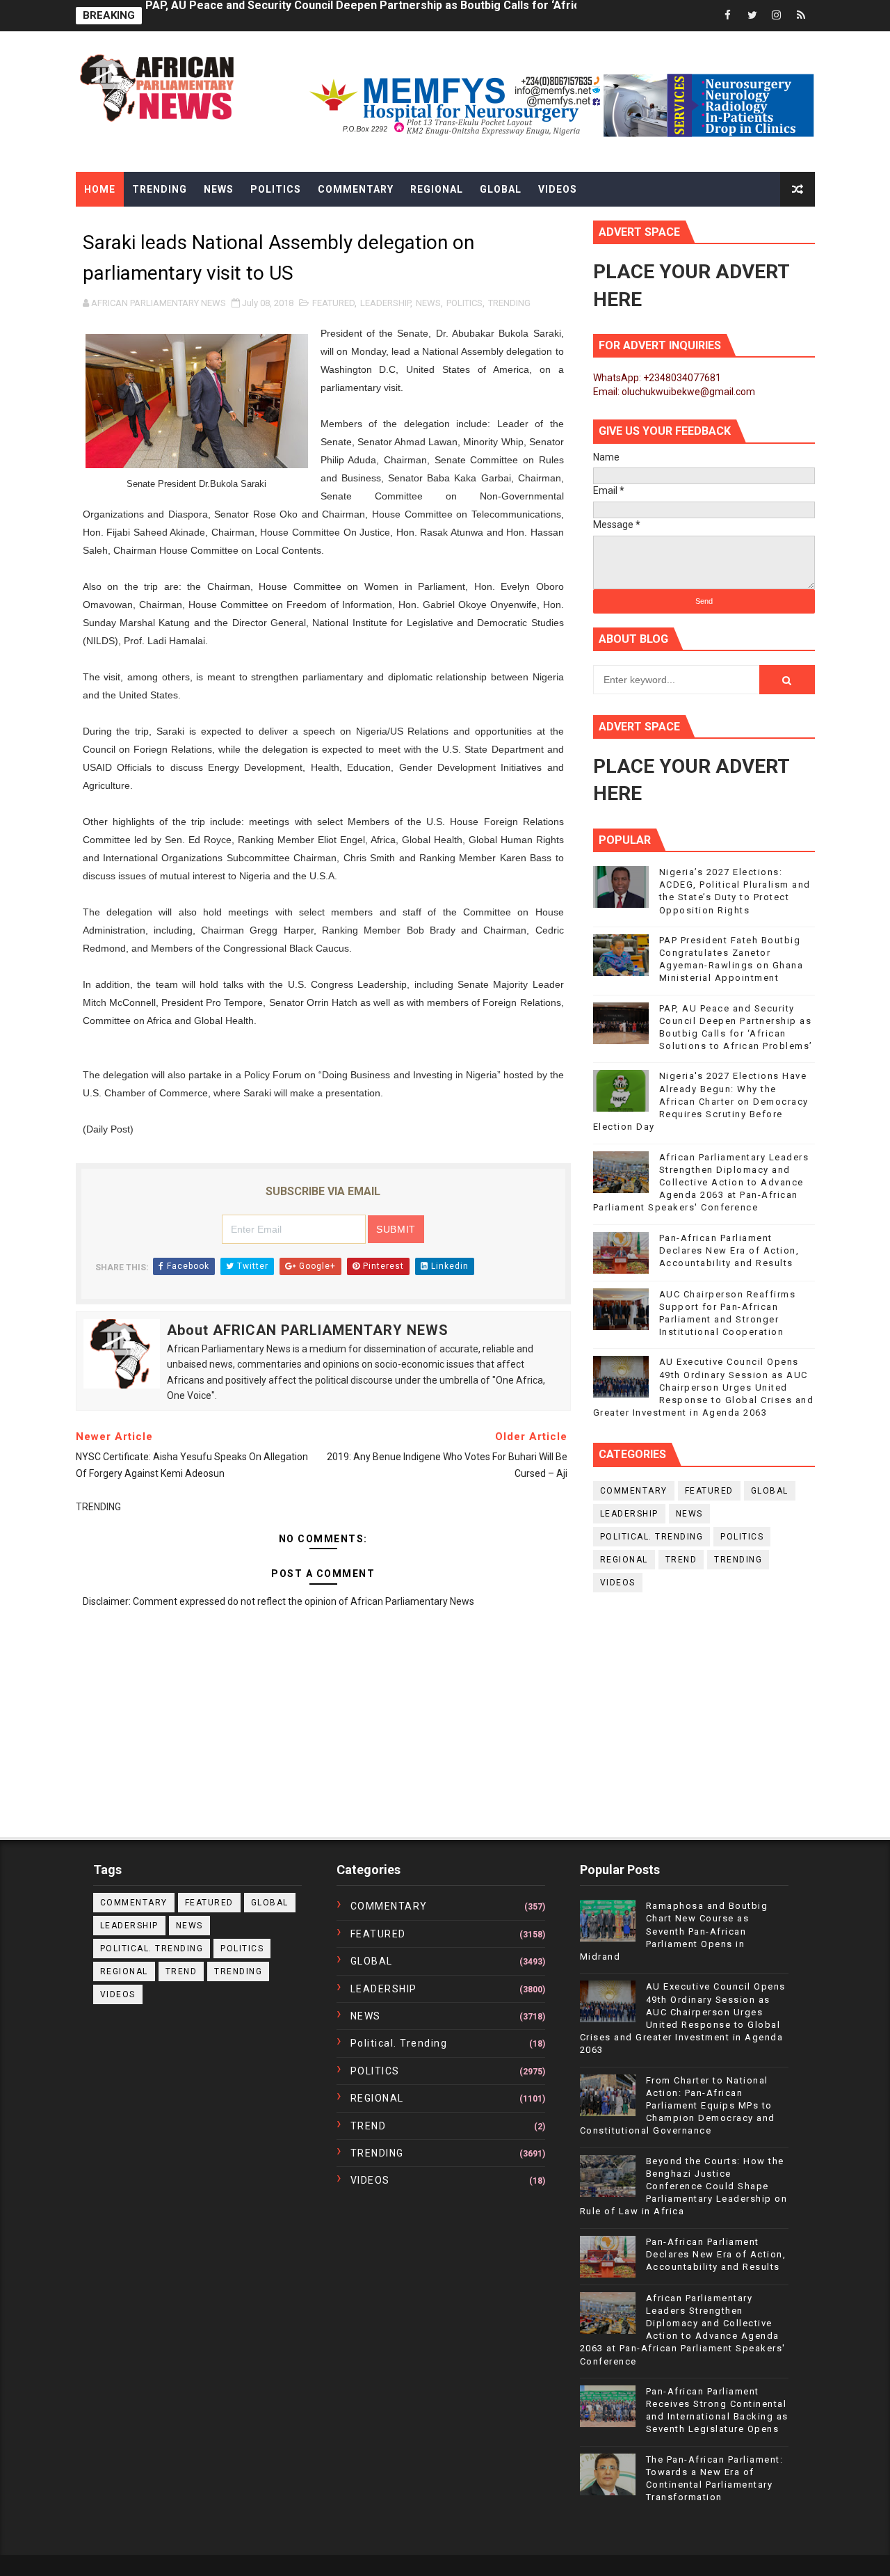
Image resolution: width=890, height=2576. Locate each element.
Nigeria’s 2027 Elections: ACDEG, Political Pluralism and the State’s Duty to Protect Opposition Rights (409, 16)
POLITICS (464, 303)
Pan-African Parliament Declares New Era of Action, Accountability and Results (729, 1250)
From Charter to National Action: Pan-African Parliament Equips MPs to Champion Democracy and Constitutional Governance (678, 2106)
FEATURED (333, 303)
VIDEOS (618, 1583)
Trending (160, 189)
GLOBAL (770, 1491)
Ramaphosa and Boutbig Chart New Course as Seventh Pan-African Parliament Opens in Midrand (674, 1931)
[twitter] (752, 16)
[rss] (801, 16)
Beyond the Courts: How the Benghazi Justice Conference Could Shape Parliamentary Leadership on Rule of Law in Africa (684, 2186)
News (219, 189)
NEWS (428, 303)
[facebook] (728, 16)
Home (100, 189)
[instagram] (777, 16)
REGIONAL (624, 1560)
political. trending (652, 1537)
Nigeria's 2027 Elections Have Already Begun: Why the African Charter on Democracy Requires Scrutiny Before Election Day (701, 1101)
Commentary (356, 189)
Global (501, 189)
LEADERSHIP (385, 303)
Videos (558, 189)
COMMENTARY (634, 1491)
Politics (276, 189)
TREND (681, 1560)
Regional (437, 189)
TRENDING (509, 303)
